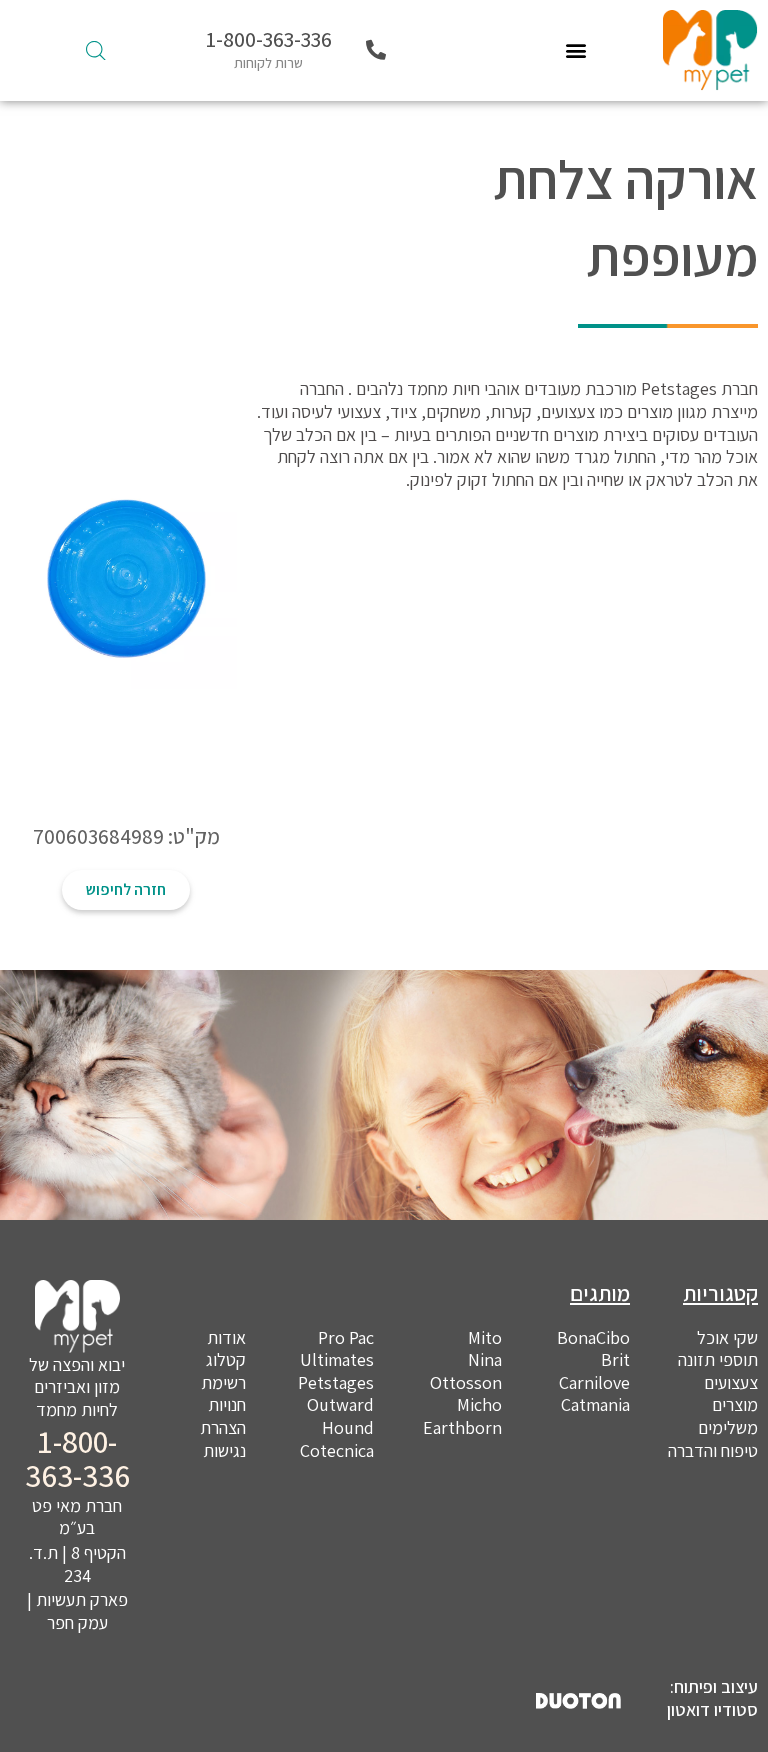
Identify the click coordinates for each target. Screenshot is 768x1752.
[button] (576, 50)
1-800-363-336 (269, 39)
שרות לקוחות (268, 63)
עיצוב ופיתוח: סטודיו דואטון (712, 1698)
